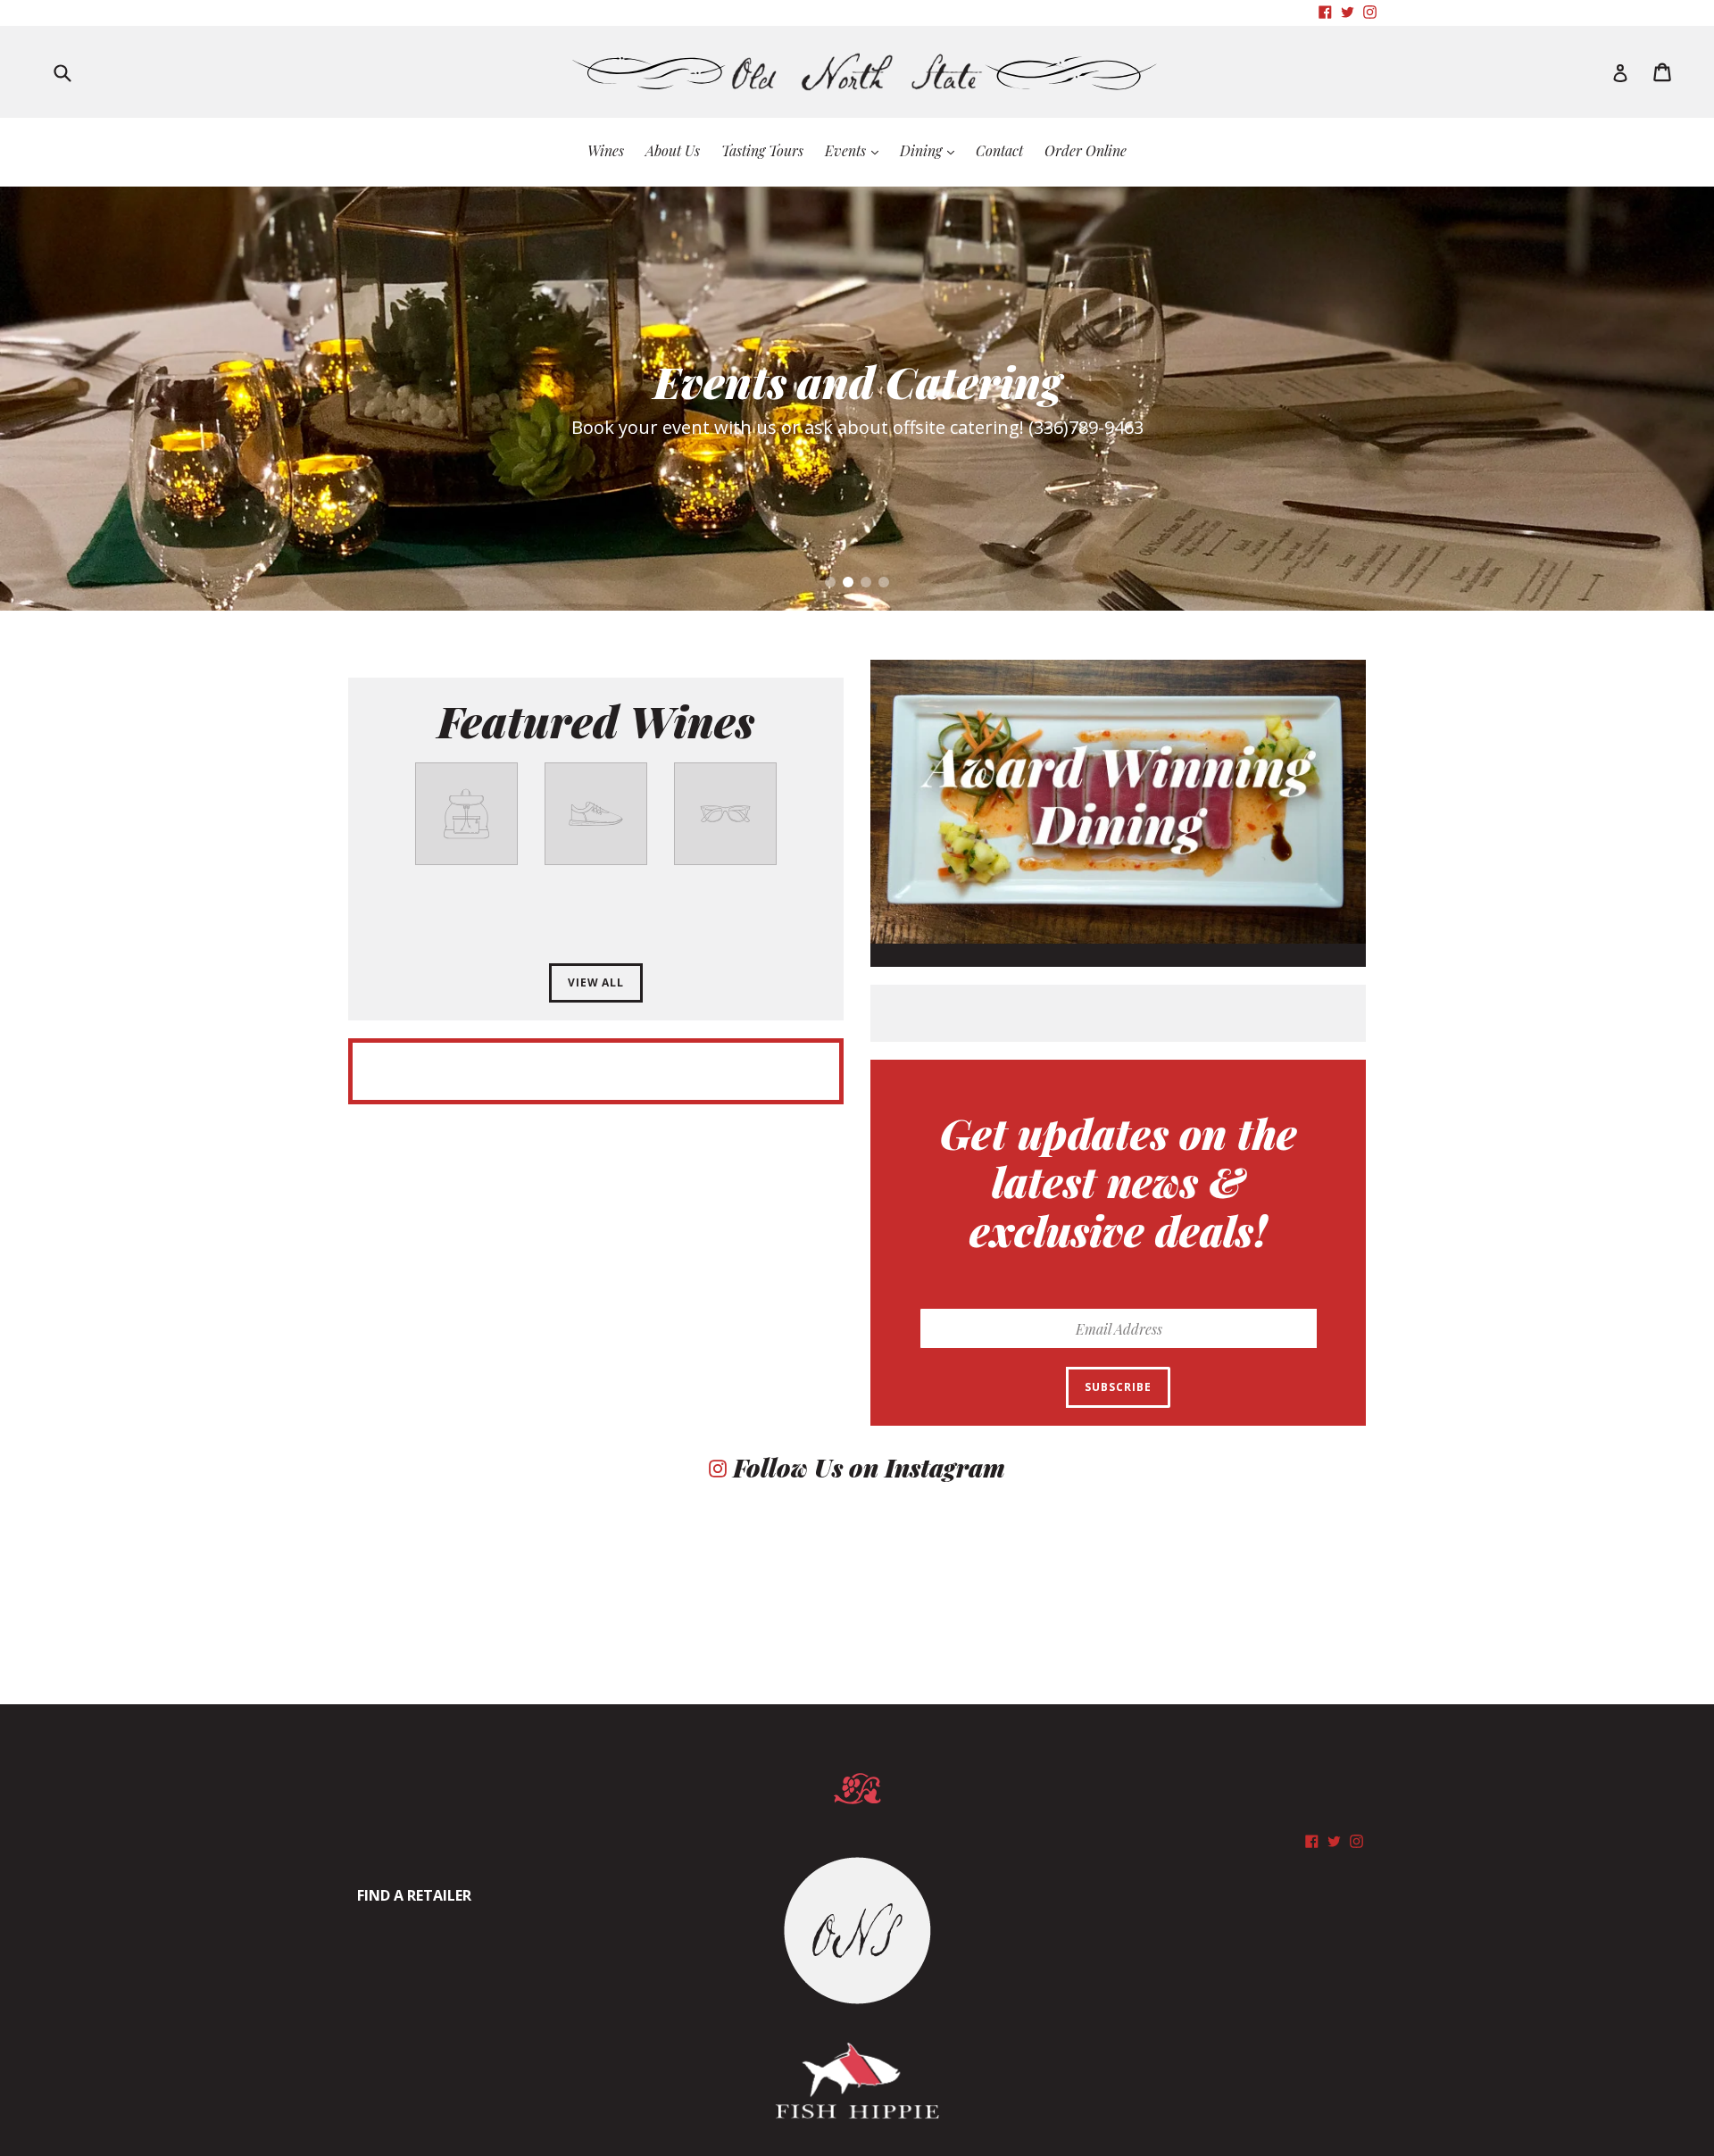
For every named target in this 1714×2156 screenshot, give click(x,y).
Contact (999, 150)
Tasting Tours (762, 150)
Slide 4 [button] (884, 582)
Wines (606, 150)
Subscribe (1118, 1387)
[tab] (830, 582)
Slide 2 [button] (848, 582)
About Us (673, 150)
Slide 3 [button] (866, 582)
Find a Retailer (414, 1895)
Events (856, 150)
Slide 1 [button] (830, 582)
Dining (932, 150)
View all (596, 982)
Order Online (1086, 150)
